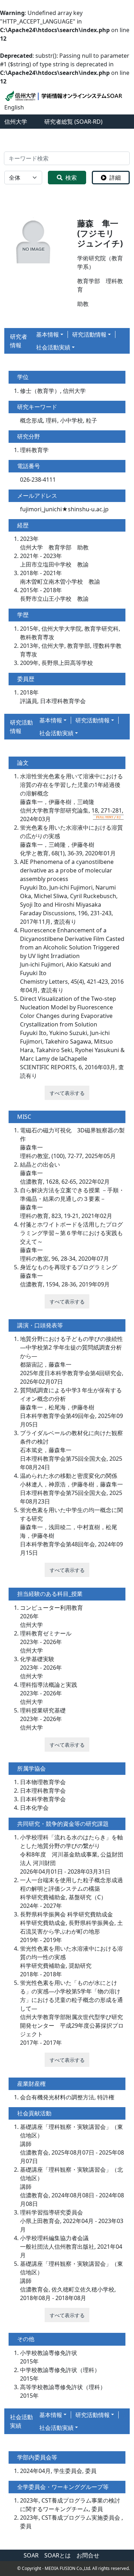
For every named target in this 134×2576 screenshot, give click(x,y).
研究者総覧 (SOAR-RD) (73, 122)
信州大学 (16, 122)
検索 (71, 178)
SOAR (31, 2555)
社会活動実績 (53, 347)
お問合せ (88, 2555)
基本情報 (48, 334)
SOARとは (58, 2555)
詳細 (115, 178)
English (14, 107)
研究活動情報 (89, 334)
